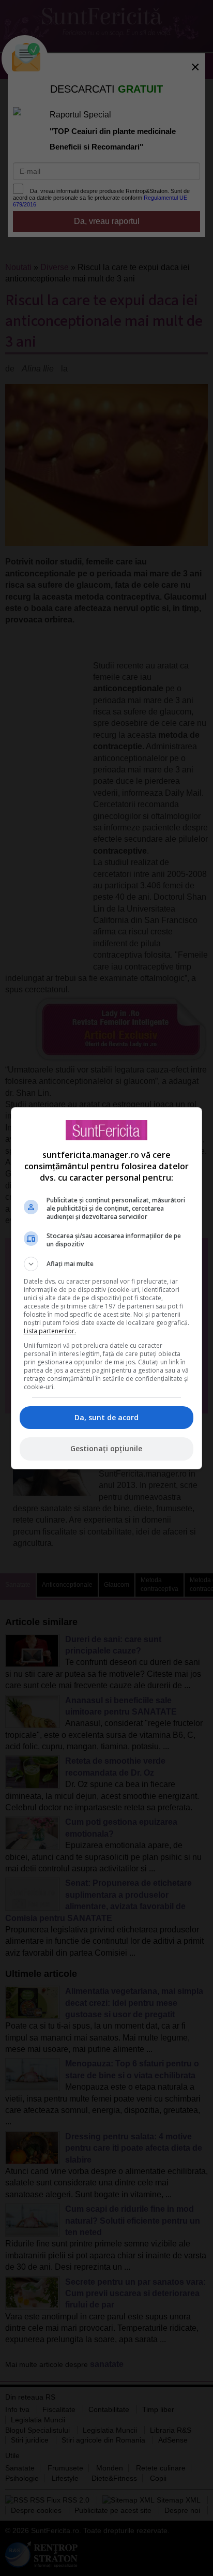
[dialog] (107, 1288)
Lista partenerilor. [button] (50, 1331)
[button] (107, 1264)
